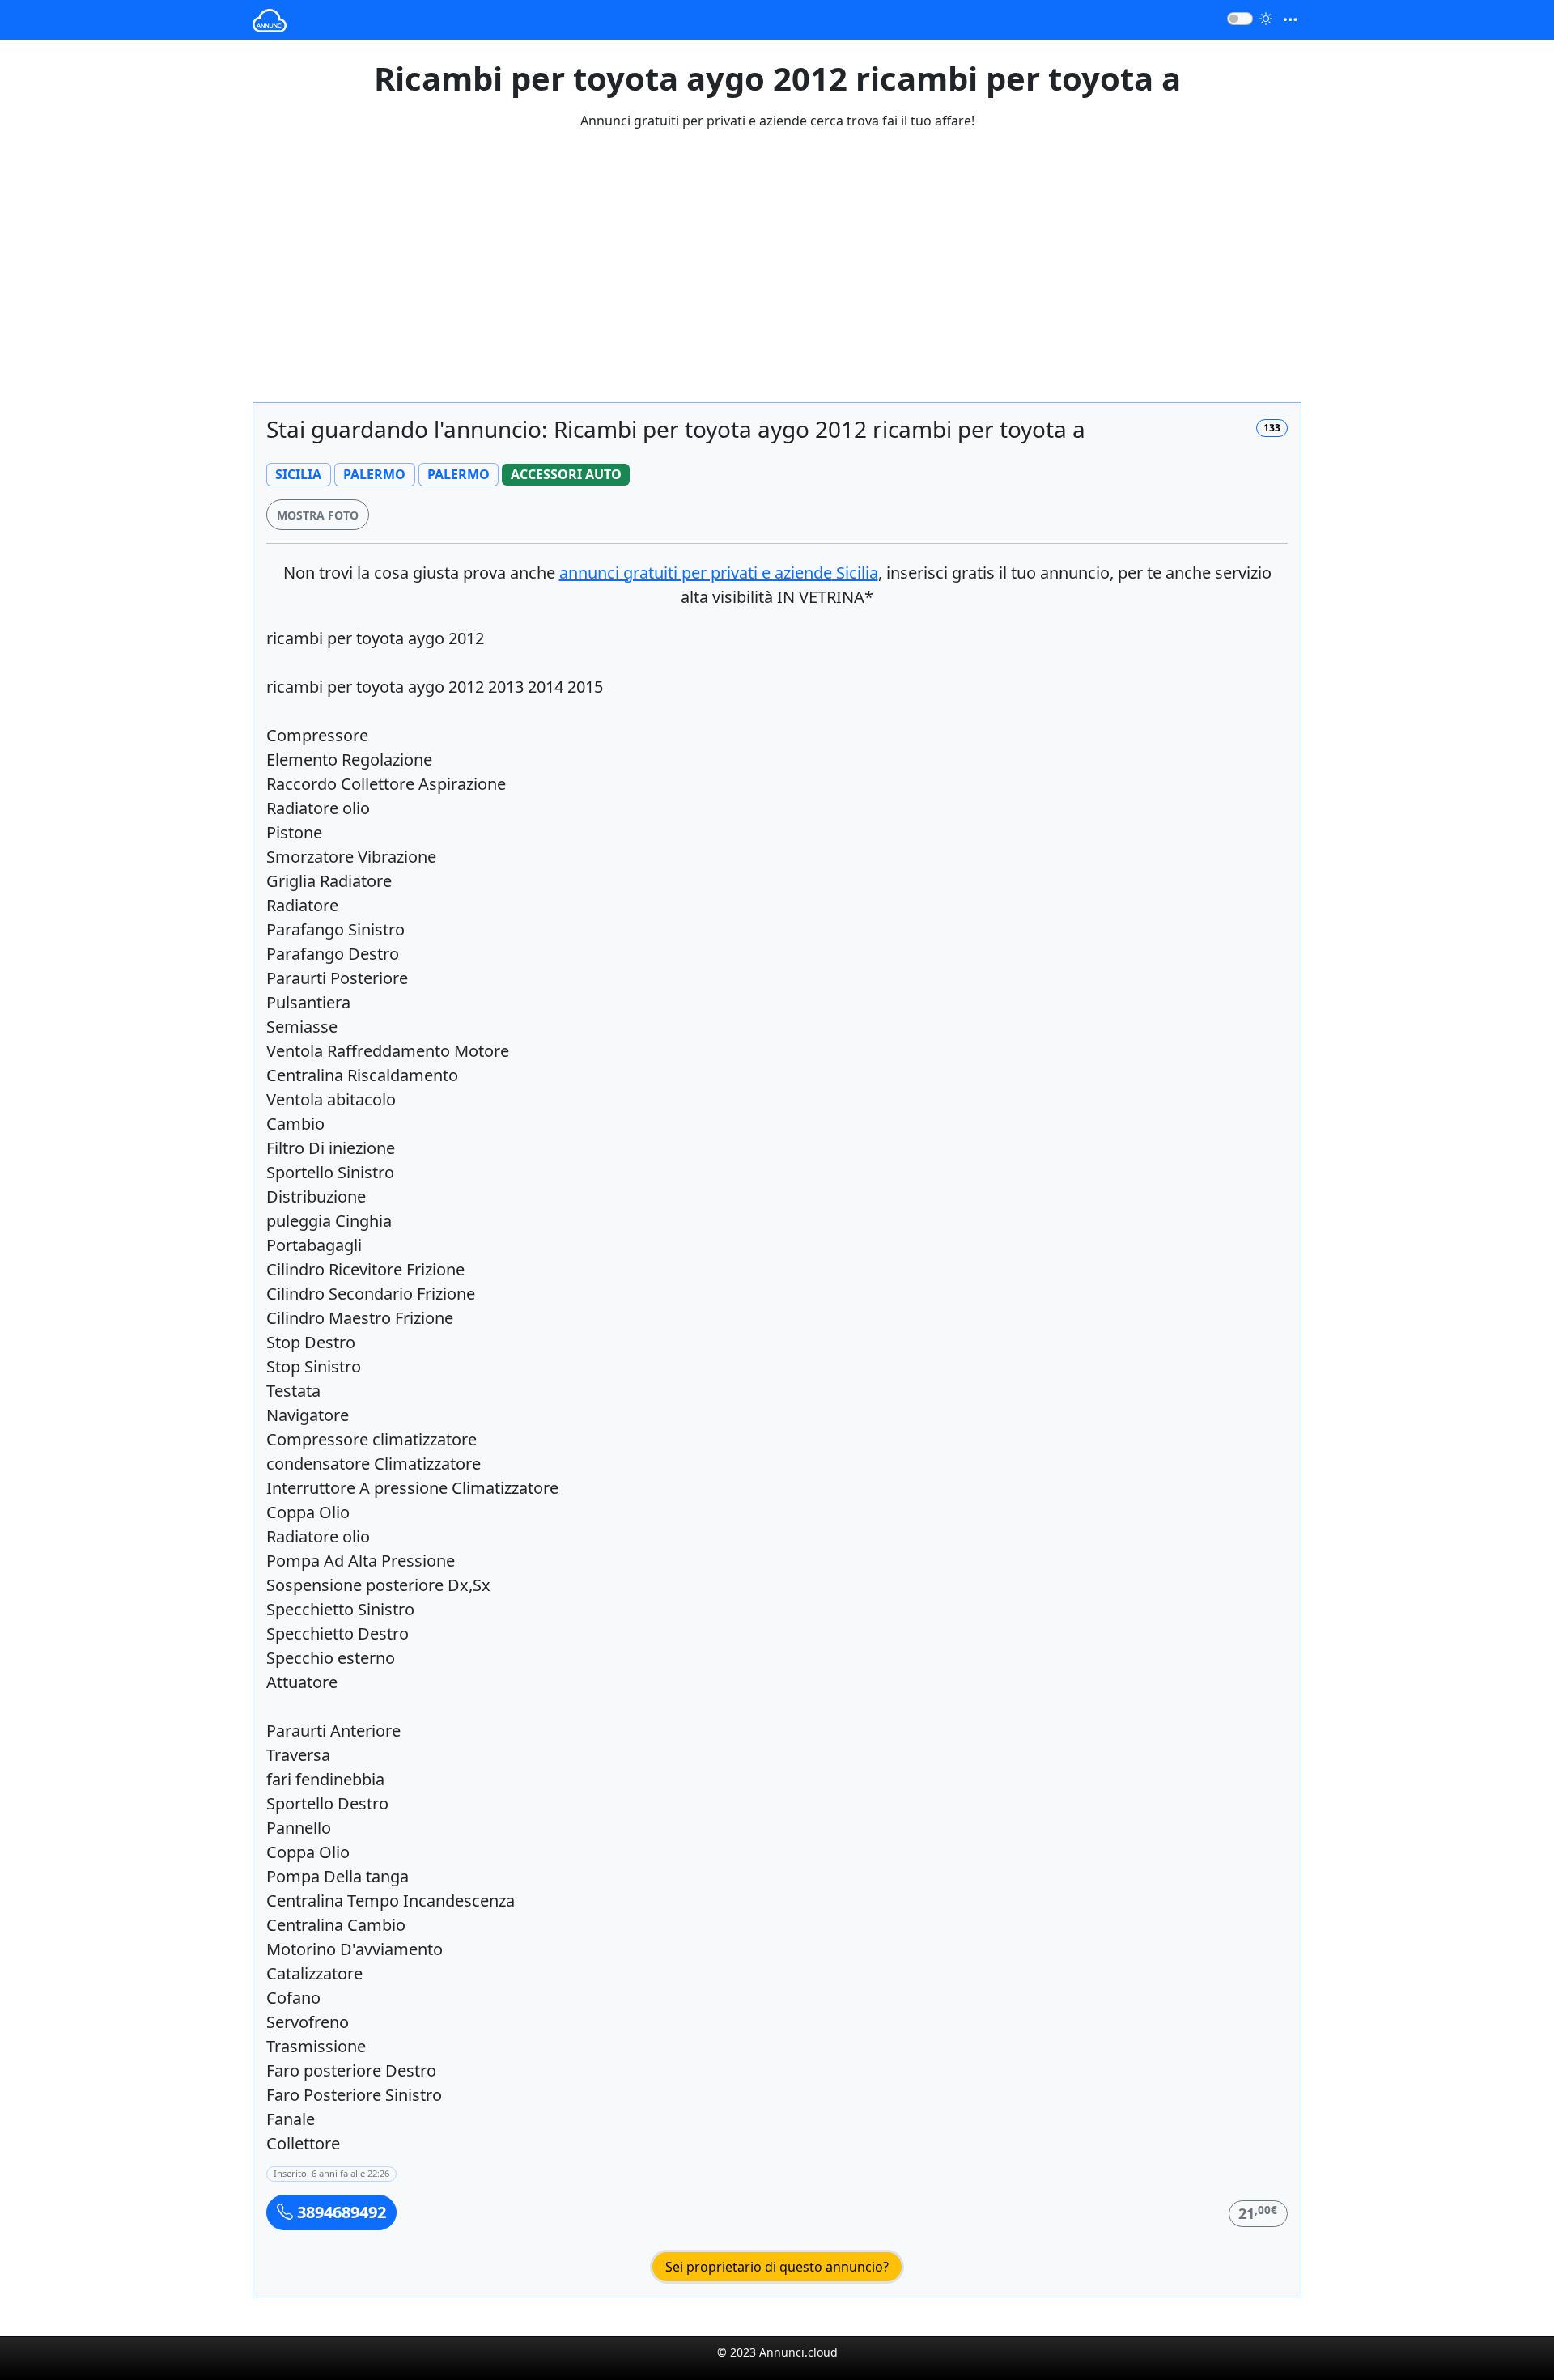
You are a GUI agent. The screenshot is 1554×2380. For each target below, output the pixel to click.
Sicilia (719, 573)
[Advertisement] (777, 276)
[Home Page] (270, 20)
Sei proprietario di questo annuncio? (777, 2267)
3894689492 (340, 2212)
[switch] (1240, 19)
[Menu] (1290, 20)
